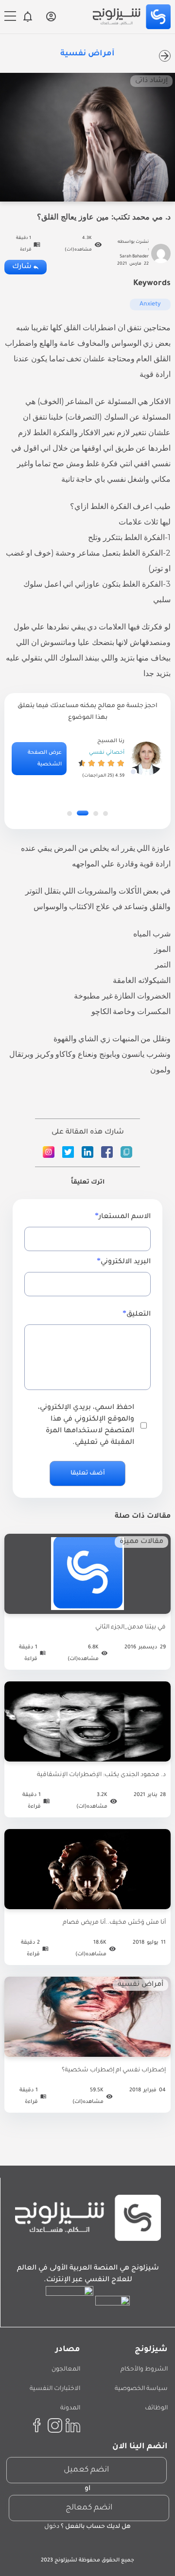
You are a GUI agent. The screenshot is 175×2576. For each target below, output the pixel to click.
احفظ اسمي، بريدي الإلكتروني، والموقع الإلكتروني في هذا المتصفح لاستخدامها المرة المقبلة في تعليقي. (86, 1425)
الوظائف (156, 2408)
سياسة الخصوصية (141, 2389)
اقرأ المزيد (88, 1614)
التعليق (139, 1315)
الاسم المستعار (125, 1217)
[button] (105, 814)
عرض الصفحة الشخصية (45, 759)
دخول (52, 2527)
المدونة (70, 2408)
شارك (22, 267)
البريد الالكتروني (126, 1262)
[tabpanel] (87, 759)
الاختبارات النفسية (55, 2389)
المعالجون (66, 2370)
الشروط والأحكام (144, 2370)
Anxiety (150, 305)
